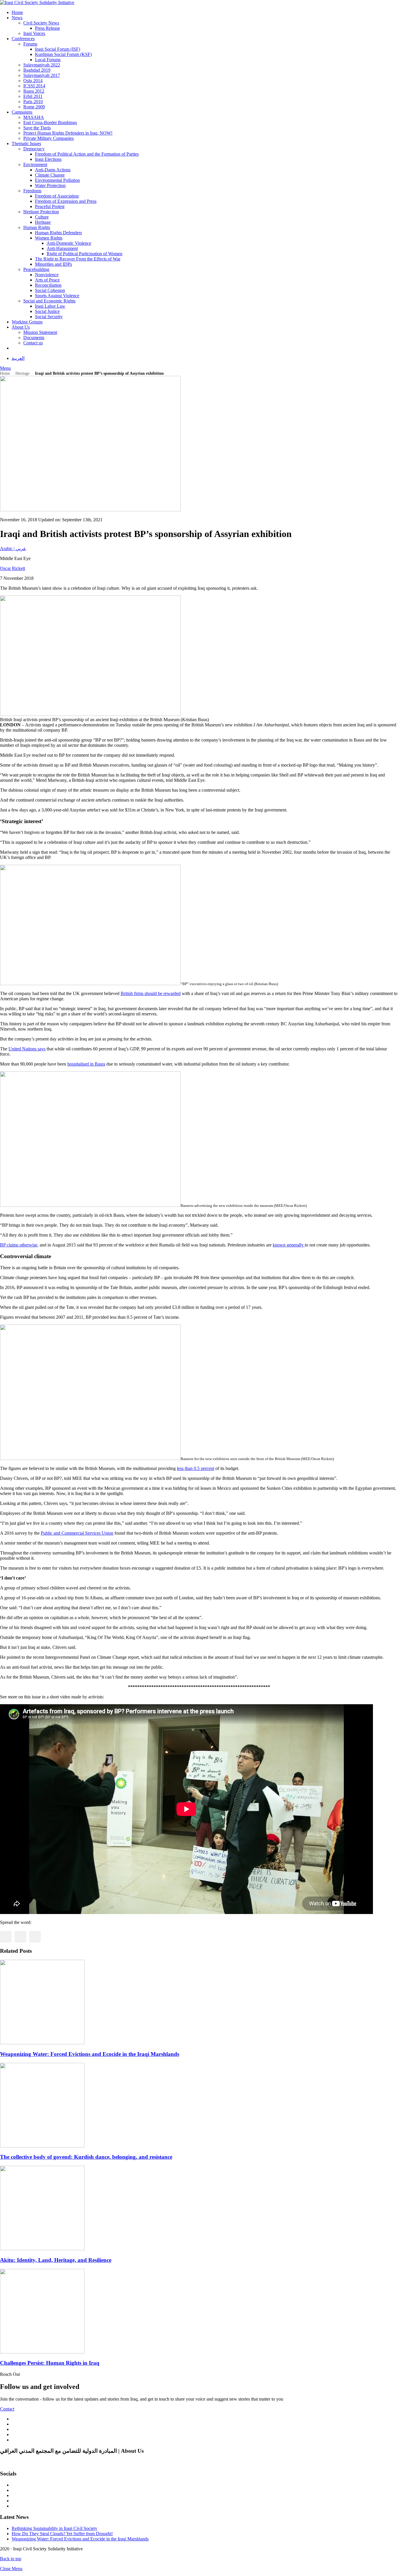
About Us (21, 327)
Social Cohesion (50, 290)
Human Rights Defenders (58, 233)
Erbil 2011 (33, 96)
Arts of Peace (47, 280)
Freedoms (32, 191)
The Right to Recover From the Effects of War (78, 259)
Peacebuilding (36, 269)
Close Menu (11, 2569)
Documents (34, 338)
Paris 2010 (33, 102)
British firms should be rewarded (151, 993)
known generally (289, 1245)
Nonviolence (47, 275)
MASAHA (34, 117)
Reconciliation (48, 285)
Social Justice (47, 311)
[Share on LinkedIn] (35, 1937)
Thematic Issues (26, 143)
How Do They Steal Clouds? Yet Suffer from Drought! (62, 2534)
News (17, 18)
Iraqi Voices (34, 33)
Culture (42, 217)
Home (17, 12)
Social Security (49, 317)
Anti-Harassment (62, 248)
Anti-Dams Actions (53, 170)
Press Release (47, 28)
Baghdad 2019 (37, 70)
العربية (18, 358)
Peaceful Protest (50, 206)
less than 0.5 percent (196, 1468)
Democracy (34, 149)
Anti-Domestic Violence (69, 243)
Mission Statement (40, 332)
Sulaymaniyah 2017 (42, 75)
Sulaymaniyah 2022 (42, 65)
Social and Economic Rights (49, 301)
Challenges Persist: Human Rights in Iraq (50, 2363)
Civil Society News (41, 23)
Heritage (43, 222)
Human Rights (37, 227)
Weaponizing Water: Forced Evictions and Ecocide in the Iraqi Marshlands (90, 2054)
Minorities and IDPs (53, 264)
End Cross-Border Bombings (50, 123)
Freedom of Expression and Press (66, 201)
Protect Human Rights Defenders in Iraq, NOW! (68, 133)
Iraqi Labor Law (50, 306)
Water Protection (50, 185)
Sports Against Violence (57, 296)
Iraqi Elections (48, 159)
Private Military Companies (49, 138)
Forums (30, 44)
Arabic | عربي (13, 549)
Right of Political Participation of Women (84, 254)
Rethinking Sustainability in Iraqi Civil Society (54, 2528)
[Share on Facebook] (6, 1937)
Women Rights (49, 238)
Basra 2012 (34, 91)
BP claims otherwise (19, 1245)
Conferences (23, 39)
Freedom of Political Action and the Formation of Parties (87, 154)
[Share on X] (20, 1937)
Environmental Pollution (57, 180)
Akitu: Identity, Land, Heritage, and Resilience (56, 2260)
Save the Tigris (37, 128)
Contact (7, 2409)
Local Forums (48, 60)
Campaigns (22, 112)
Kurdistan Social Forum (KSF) (63, 54)
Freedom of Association (57, 196)
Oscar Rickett (13, 568)
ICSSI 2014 (34, 86)
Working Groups (27, 322)
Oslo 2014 (33, 81)
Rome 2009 (34, 107)
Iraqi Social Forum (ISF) (58, 49)
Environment (35, 164)
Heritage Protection (41, 212)
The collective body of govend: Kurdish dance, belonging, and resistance (86, 2157)
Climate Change (50, 175)
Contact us (33, 343)
